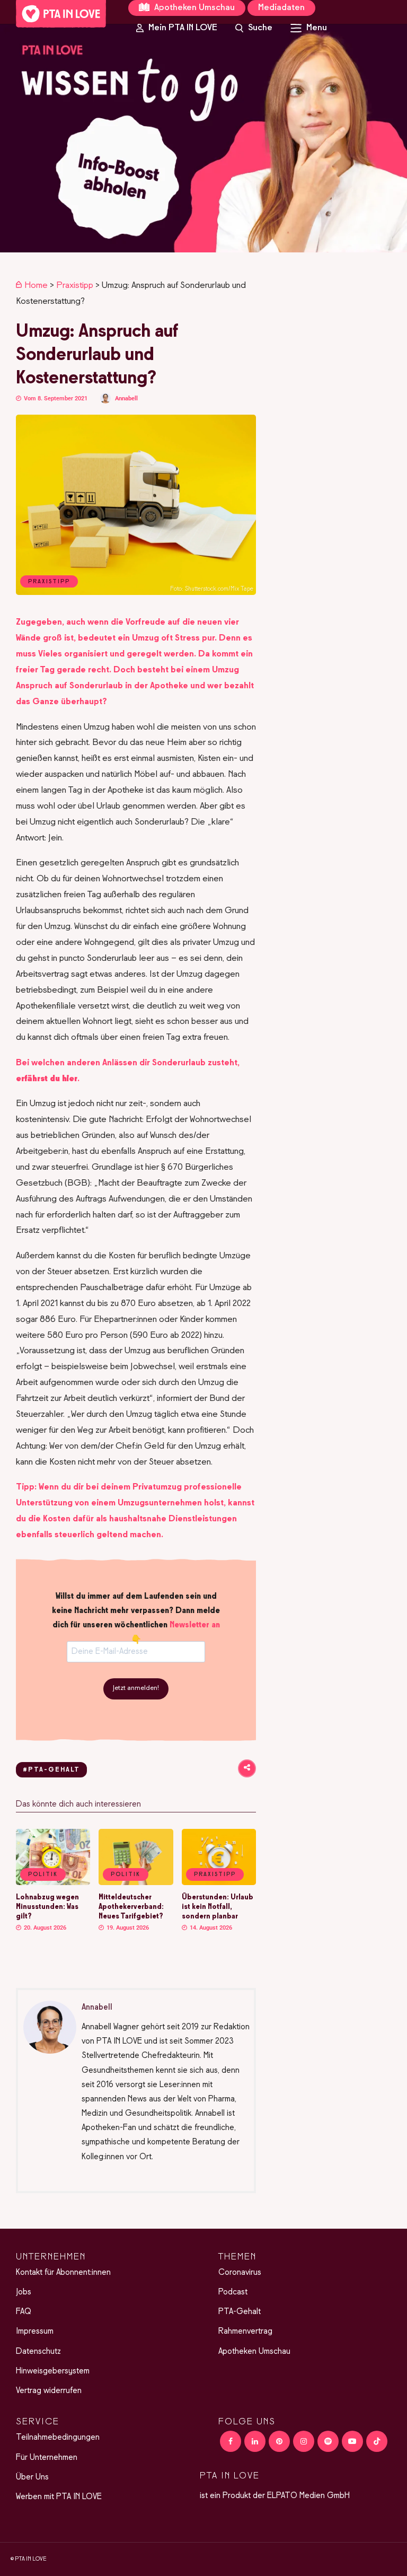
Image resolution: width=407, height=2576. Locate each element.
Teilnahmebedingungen (58, 2438)
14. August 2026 (210, 1928)
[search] (254, 28)
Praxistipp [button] (215, 1874)
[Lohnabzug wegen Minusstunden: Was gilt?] (53, 1883)
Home (36, 286)
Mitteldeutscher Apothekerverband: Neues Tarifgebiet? (131, 1907)
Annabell (126, 398)
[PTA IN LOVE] (61, 14)
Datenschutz (38, 2352)
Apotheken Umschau (193, 8)
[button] (203, 138)
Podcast (233, 2292)
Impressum (35, 2332)
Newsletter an (195, 1625)
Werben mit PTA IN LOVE (59, 2497)
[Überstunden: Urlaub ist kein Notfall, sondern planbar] (219, 1883)
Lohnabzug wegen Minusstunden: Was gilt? (47, 1907)
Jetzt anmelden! (136, 1688)
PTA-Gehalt (240, 2312)
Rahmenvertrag (245, 2332)
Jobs (24, 2292)
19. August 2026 (127, 1928)
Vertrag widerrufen (49, 2391)
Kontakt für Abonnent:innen (63, 2273)
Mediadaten (281, 8)
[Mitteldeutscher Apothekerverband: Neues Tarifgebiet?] (136, 1883)
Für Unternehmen (47, 2458)
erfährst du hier (47, 1079)
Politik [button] (43, 1874)
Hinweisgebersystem (53, 2371)
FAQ (24, 2312)
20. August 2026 (44, 1928)
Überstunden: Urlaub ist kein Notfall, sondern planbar (218, 1907)
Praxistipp (75, 286)
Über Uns (32, 2477)
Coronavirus (240, 2273)
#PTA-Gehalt (51, 1770)
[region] (203, 138)
